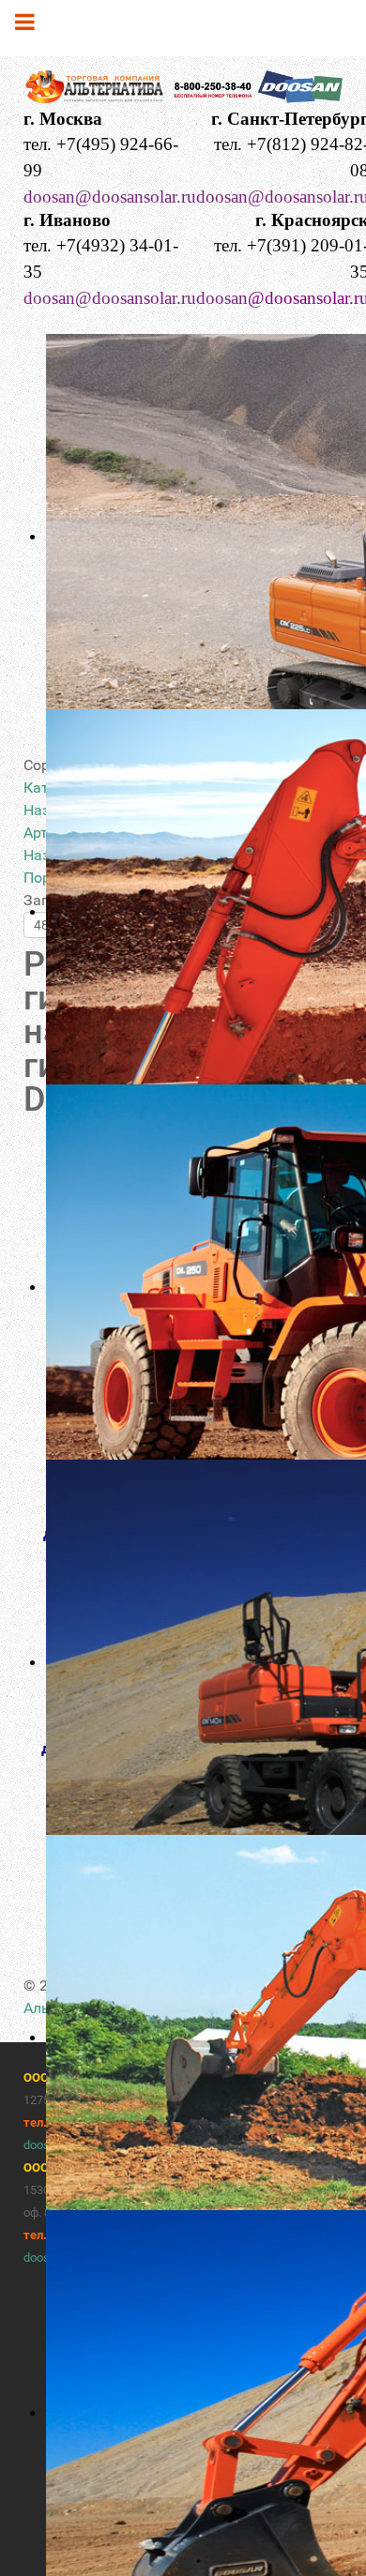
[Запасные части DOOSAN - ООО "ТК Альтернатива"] (183, 89)
